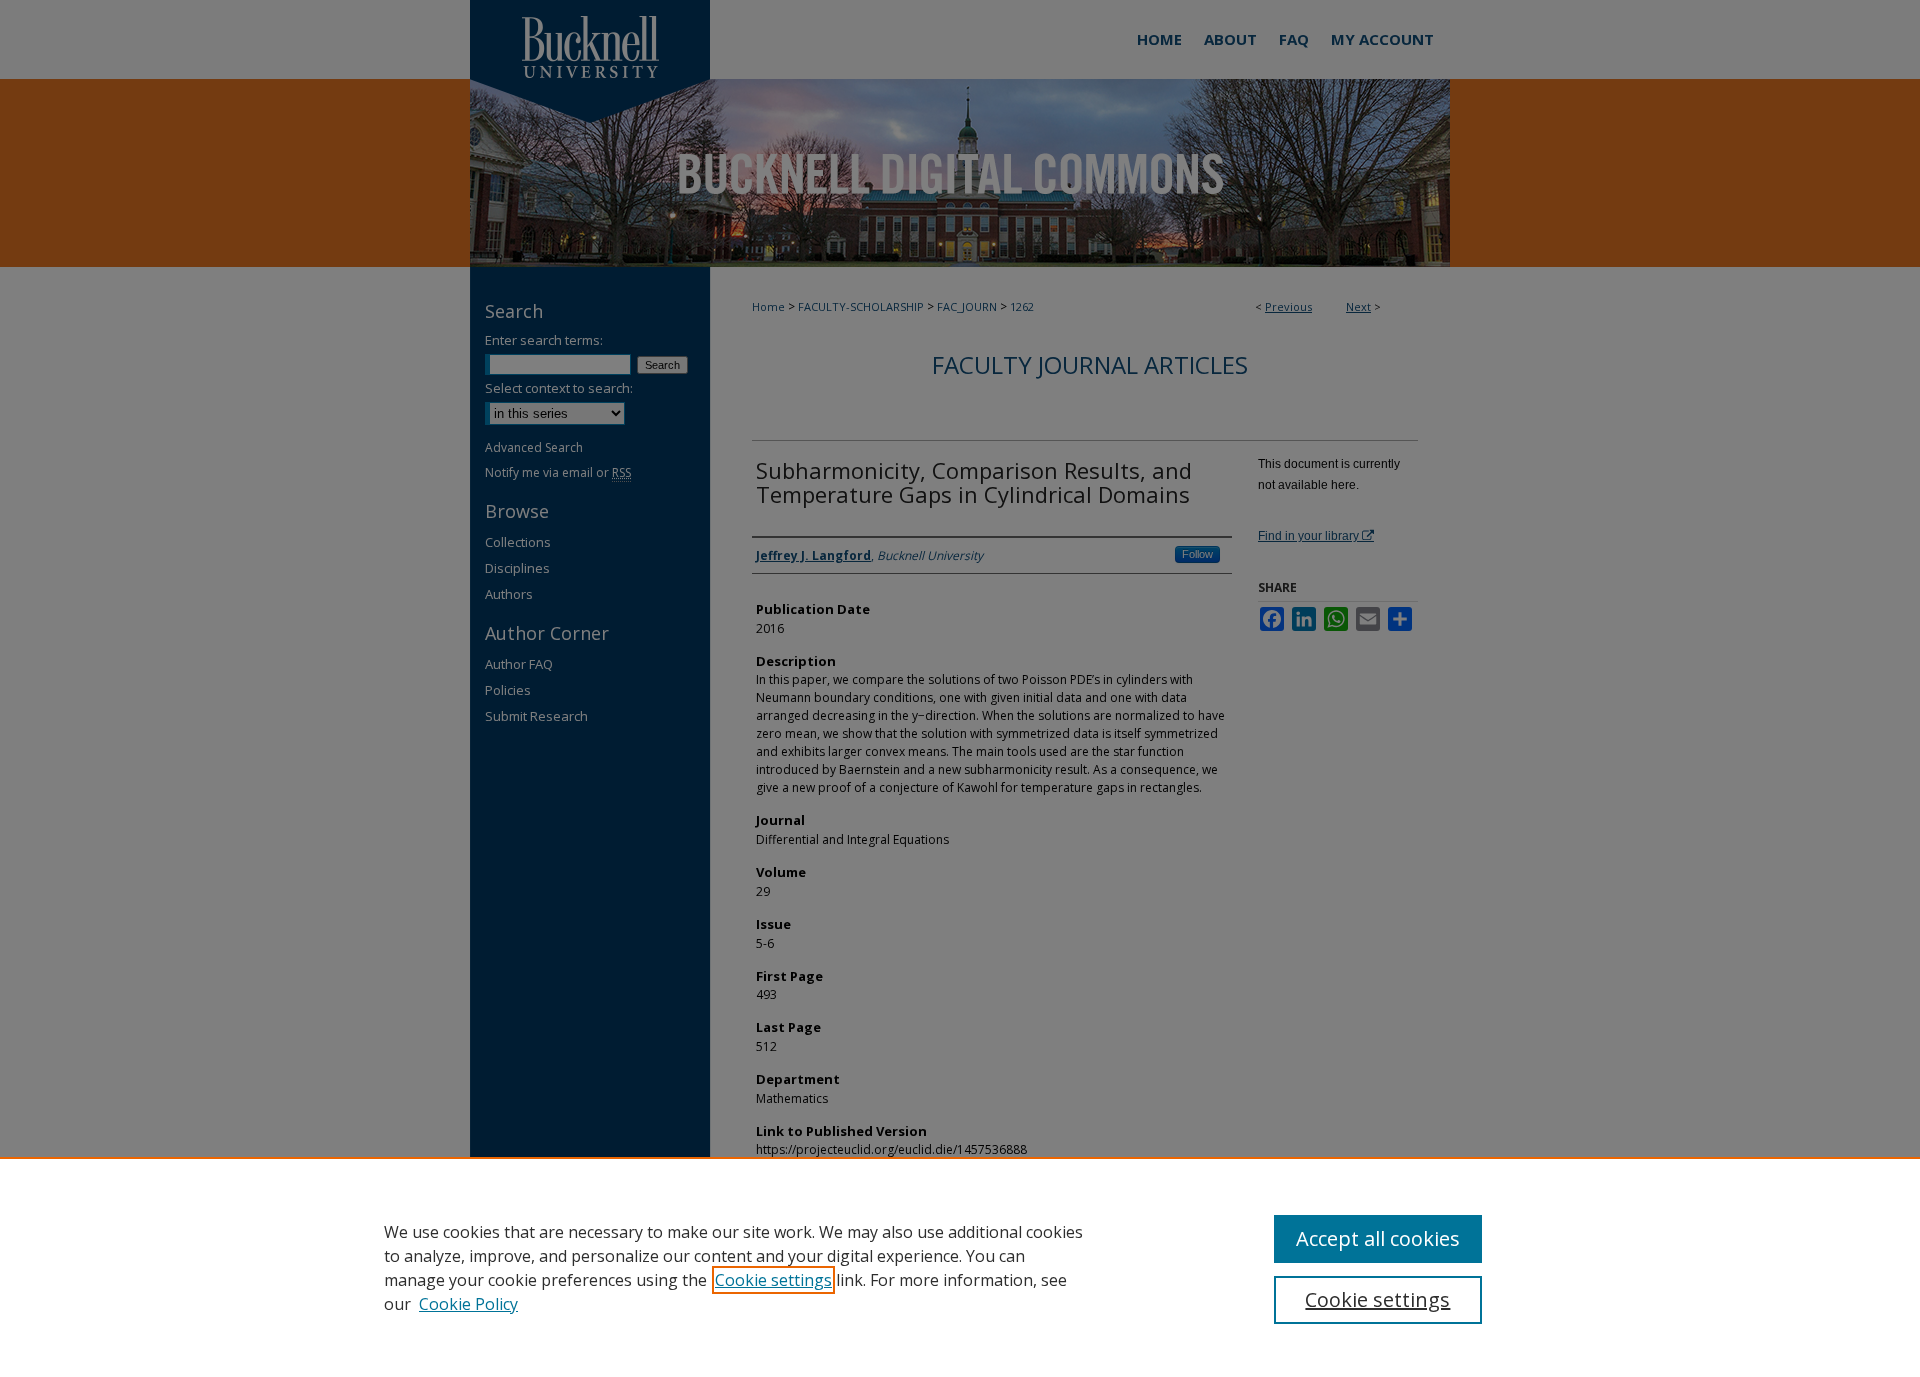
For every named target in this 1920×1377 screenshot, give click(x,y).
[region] (960, 1267)
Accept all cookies (1378, 1238)
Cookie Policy (468, 1304)
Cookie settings (773, 1280)
